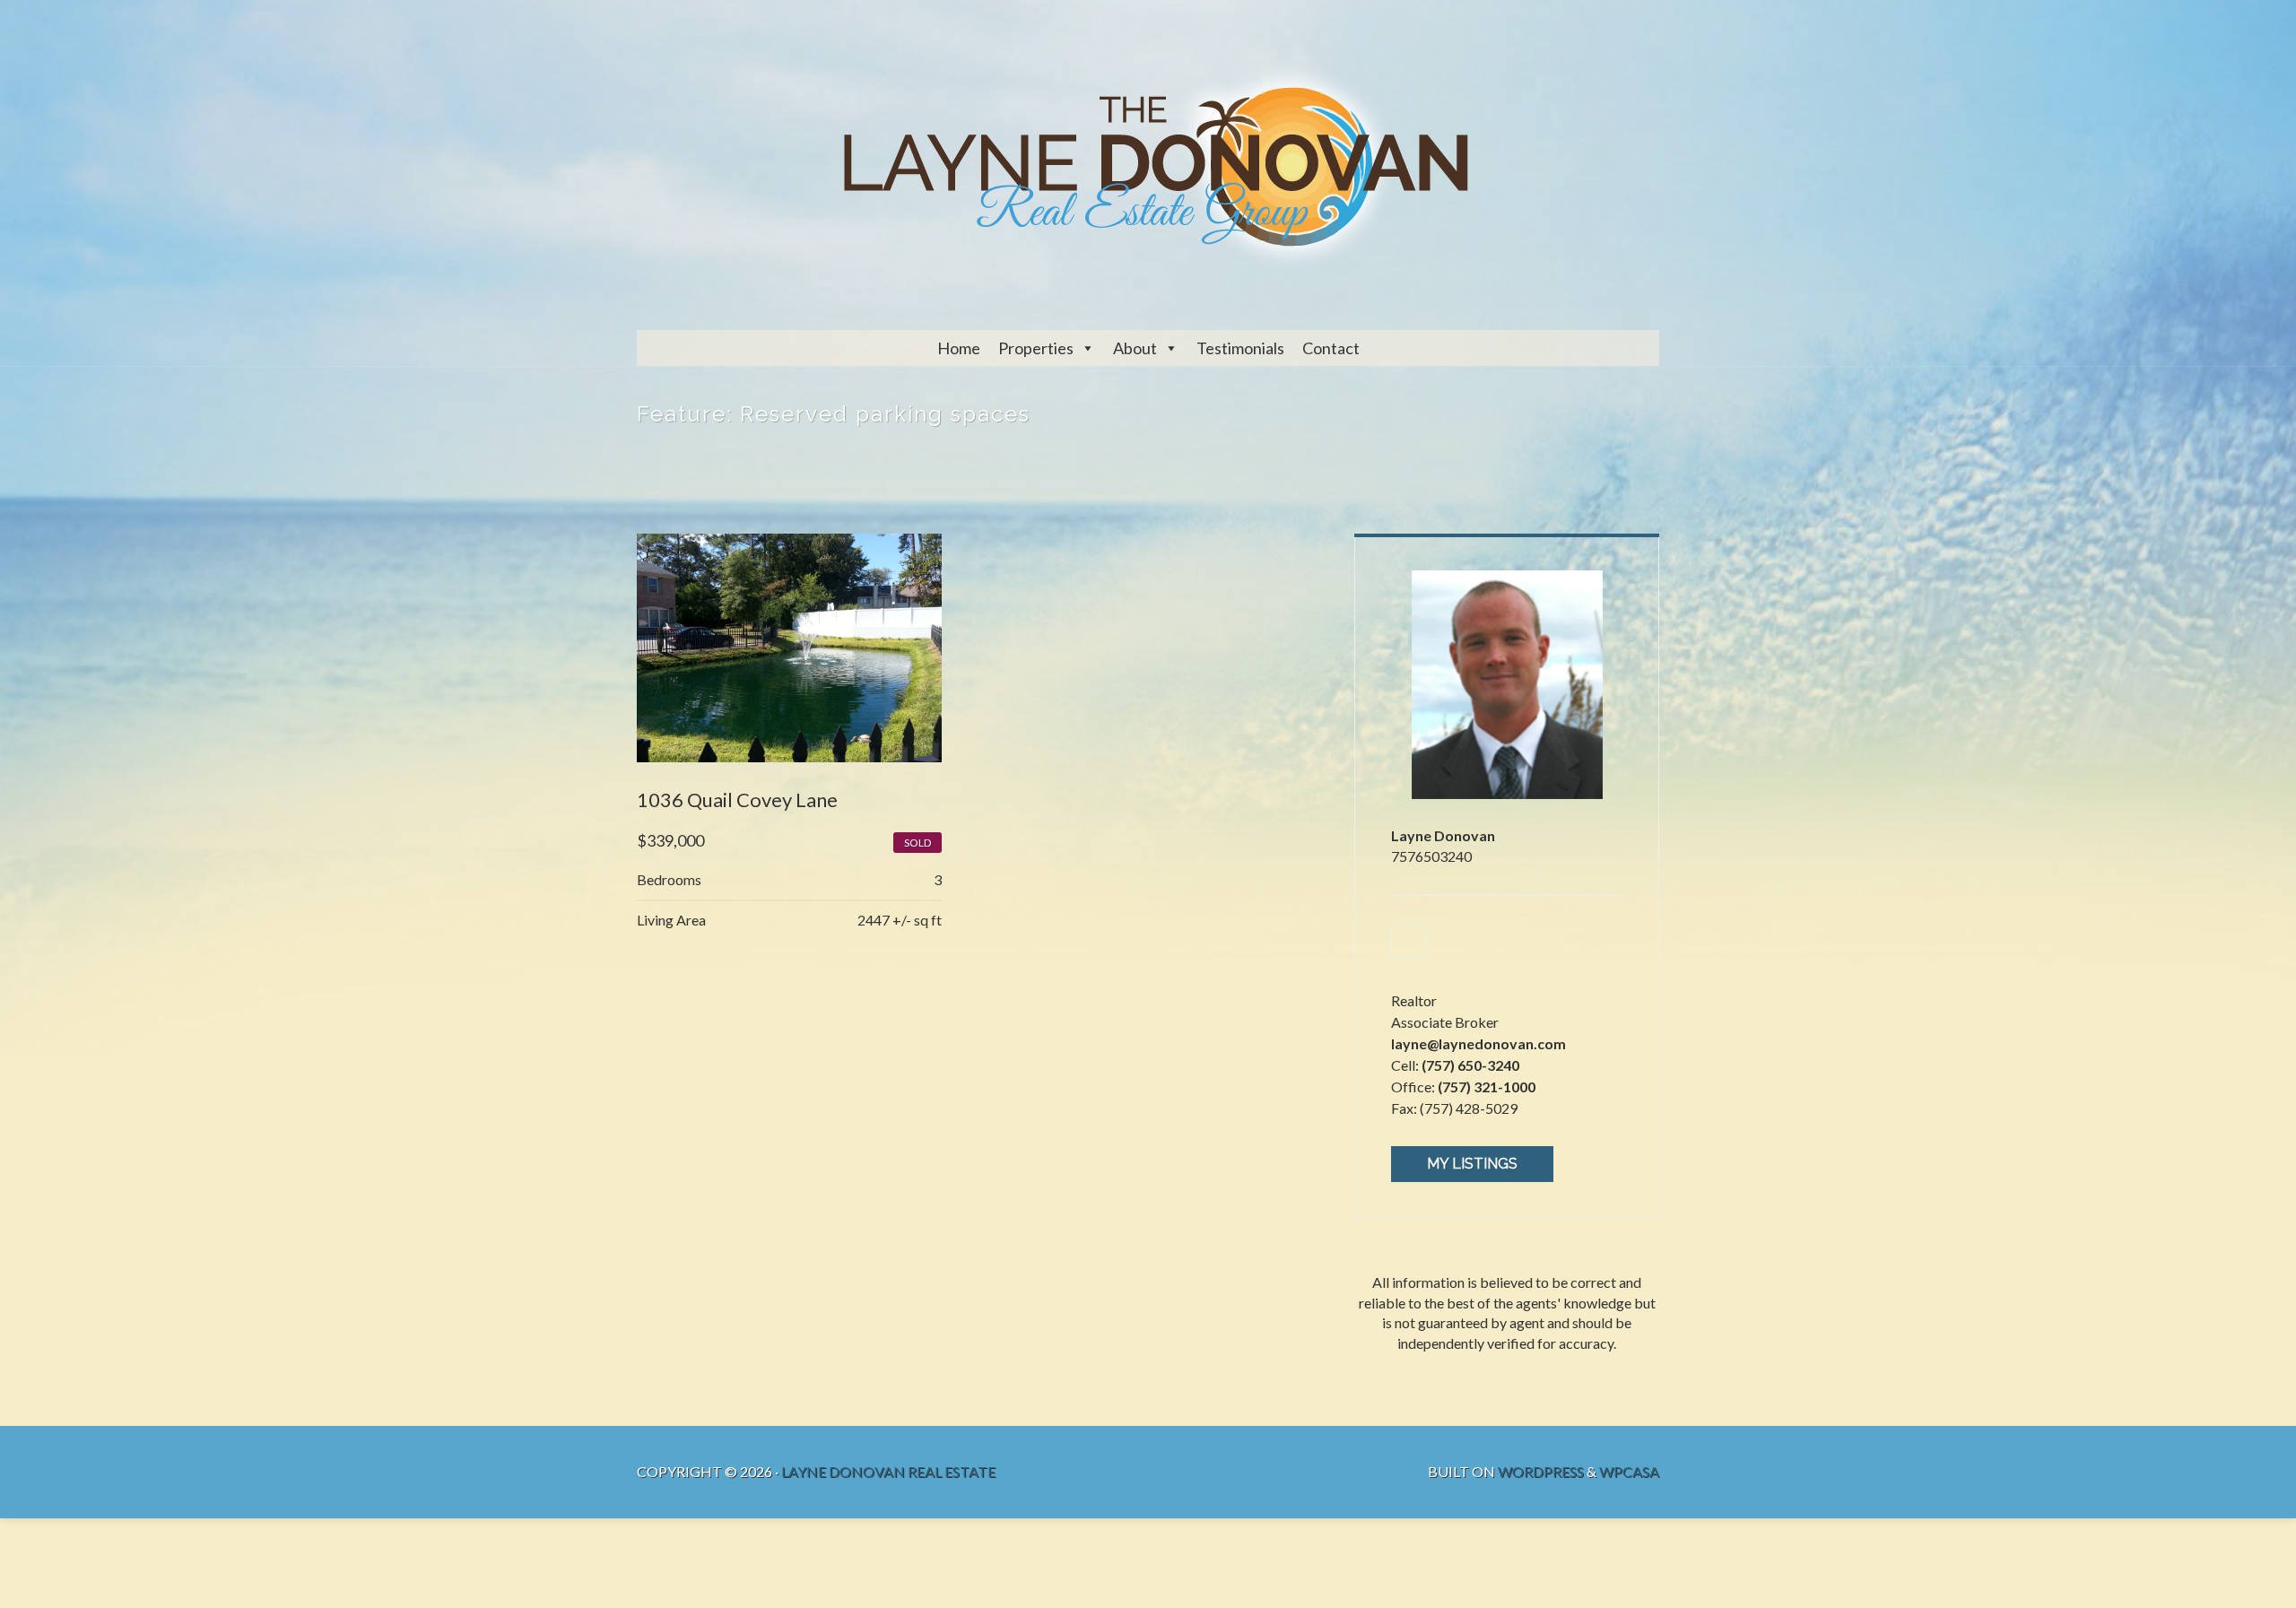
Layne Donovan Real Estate (888, 1471)
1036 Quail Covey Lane (737, 800)
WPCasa (1629, 1471)
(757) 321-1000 (1487, 1086)
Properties (1036, 348)
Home (959, 348)
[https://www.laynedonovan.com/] (1409, 940)
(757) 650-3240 (1470, 1065)
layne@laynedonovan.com (1478, 1043)
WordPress (1541, 1471)
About (1135, 348)
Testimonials (1240, 348)
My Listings (1472, 1164)
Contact (1331, 348)
